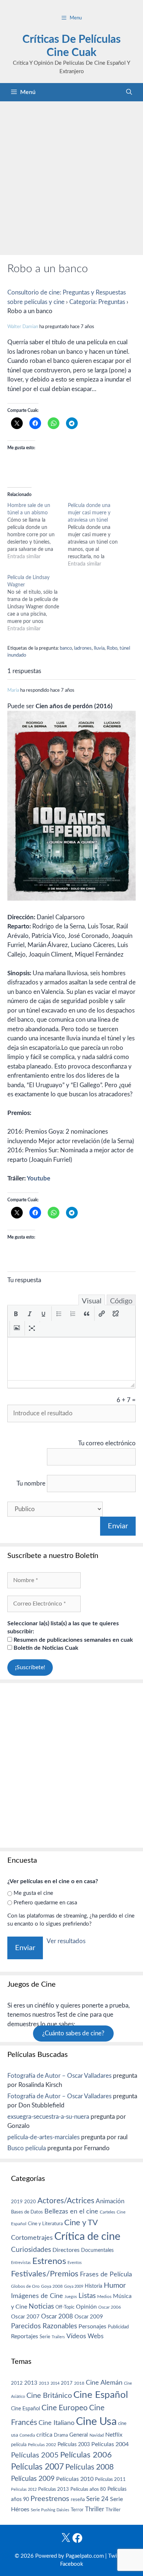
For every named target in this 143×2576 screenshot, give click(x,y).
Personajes (92, 2327)
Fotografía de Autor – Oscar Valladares (59, 2076)
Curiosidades (31, 2250)
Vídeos (76, 2336)
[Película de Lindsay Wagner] (38, 603)
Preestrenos (50, 2499)
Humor (115, 2286)
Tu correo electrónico (107, 1443)
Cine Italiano (56, 2423)
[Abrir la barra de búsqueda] (129, 92)
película (19, 2445)
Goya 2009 (74, 2286)
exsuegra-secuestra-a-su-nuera (48, 2117)
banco (66, 648)
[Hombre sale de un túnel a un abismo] (38, 531)
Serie (45, 2337)
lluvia (99, 648)
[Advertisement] (71, 176)
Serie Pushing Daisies (50, 2510)
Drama (61, 2435)
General (79, 2435)
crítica (44, 2435)
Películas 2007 (37, 2467)
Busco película (27, 2148)
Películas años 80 (88, 2489)
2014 (55, 2383)
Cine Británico (49, 2396)
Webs (96, 2336)
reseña (78, 2500)
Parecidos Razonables (44, 2326)
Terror (77, 2510)
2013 (31, 2383)
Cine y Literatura (45, 2224)
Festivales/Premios (45, 2274)
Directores (66, 2250)
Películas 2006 (86, 2455)
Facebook (72, 2564)
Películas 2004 (110, 2444)
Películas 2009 (33, 2479)
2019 (17, 2202)
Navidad (97, 2435)
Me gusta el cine (33, 1893)
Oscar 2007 (25, 2317)
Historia (93, 2286)
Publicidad (118, 2327)
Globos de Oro (25, 2286)
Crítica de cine (87, 2237)
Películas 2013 (54, 2489)
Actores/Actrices (66, 2201)
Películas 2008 (89, 2467)
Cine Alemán (104, 2383)
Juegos (71, 2297)
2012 (17, 2383)
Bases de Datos (27, 2212)
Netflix (114, 2435)
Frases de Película (106, 2274)
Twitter (117, 2556)
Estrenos (49, 2261)
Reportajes (25, 2336)
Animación (110, 2201)
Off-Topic (65, 2307)
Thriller (95, 2509)
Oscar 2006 (110, 2307)
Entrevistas (21, 2263)
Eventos (75, 2263)
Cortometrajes (32, 2238)
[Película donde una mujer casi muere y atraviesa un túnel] (98, 535)
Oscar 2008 (57, 2316)
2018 (79, 2383)
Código (121, 1301)
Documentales (97, 2250)
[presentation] (16, 1314)
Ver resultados (66, 1941)
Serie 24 (97, 2499)
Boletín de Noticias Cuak (45, 1648)
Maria (13, 690)
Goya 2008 (52, 2286)
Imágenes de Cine (37, 2296)
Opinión (86, 2307)
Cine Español (101, 2395)
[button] (16, 1314)
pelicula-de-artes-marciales (43, 2137)
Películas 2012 (24, 2489)
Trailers (58, 2337)
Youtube (38, 1178)
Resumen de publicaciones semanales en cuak (73, 1640)
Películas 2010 (75, 2479)
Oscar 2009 (89, 2317)
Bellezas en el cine (71, 2211)
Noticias (41, 2306)
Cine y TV (81, 2223)
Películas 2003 (74, 2445)
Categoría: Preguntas (97, 302)
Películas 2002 (42, 2445)
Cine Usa (96, 2422)
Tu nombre (31, 1484)
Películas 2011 (110, 2479)
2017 (67, 2383)
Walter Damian (23, 327)
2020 (30, 2202)
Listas (87, 2296)
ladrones (83, 648)
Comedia (27, 2435)
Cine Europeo (65, 2408)
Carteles (107, 2212)
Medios (104, 2297)
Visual (92, 1301)
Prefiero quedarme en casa (45, 1903)
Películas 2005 (35, 2455)
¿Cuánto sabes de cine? (73, 2033)
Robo (112, 648)
